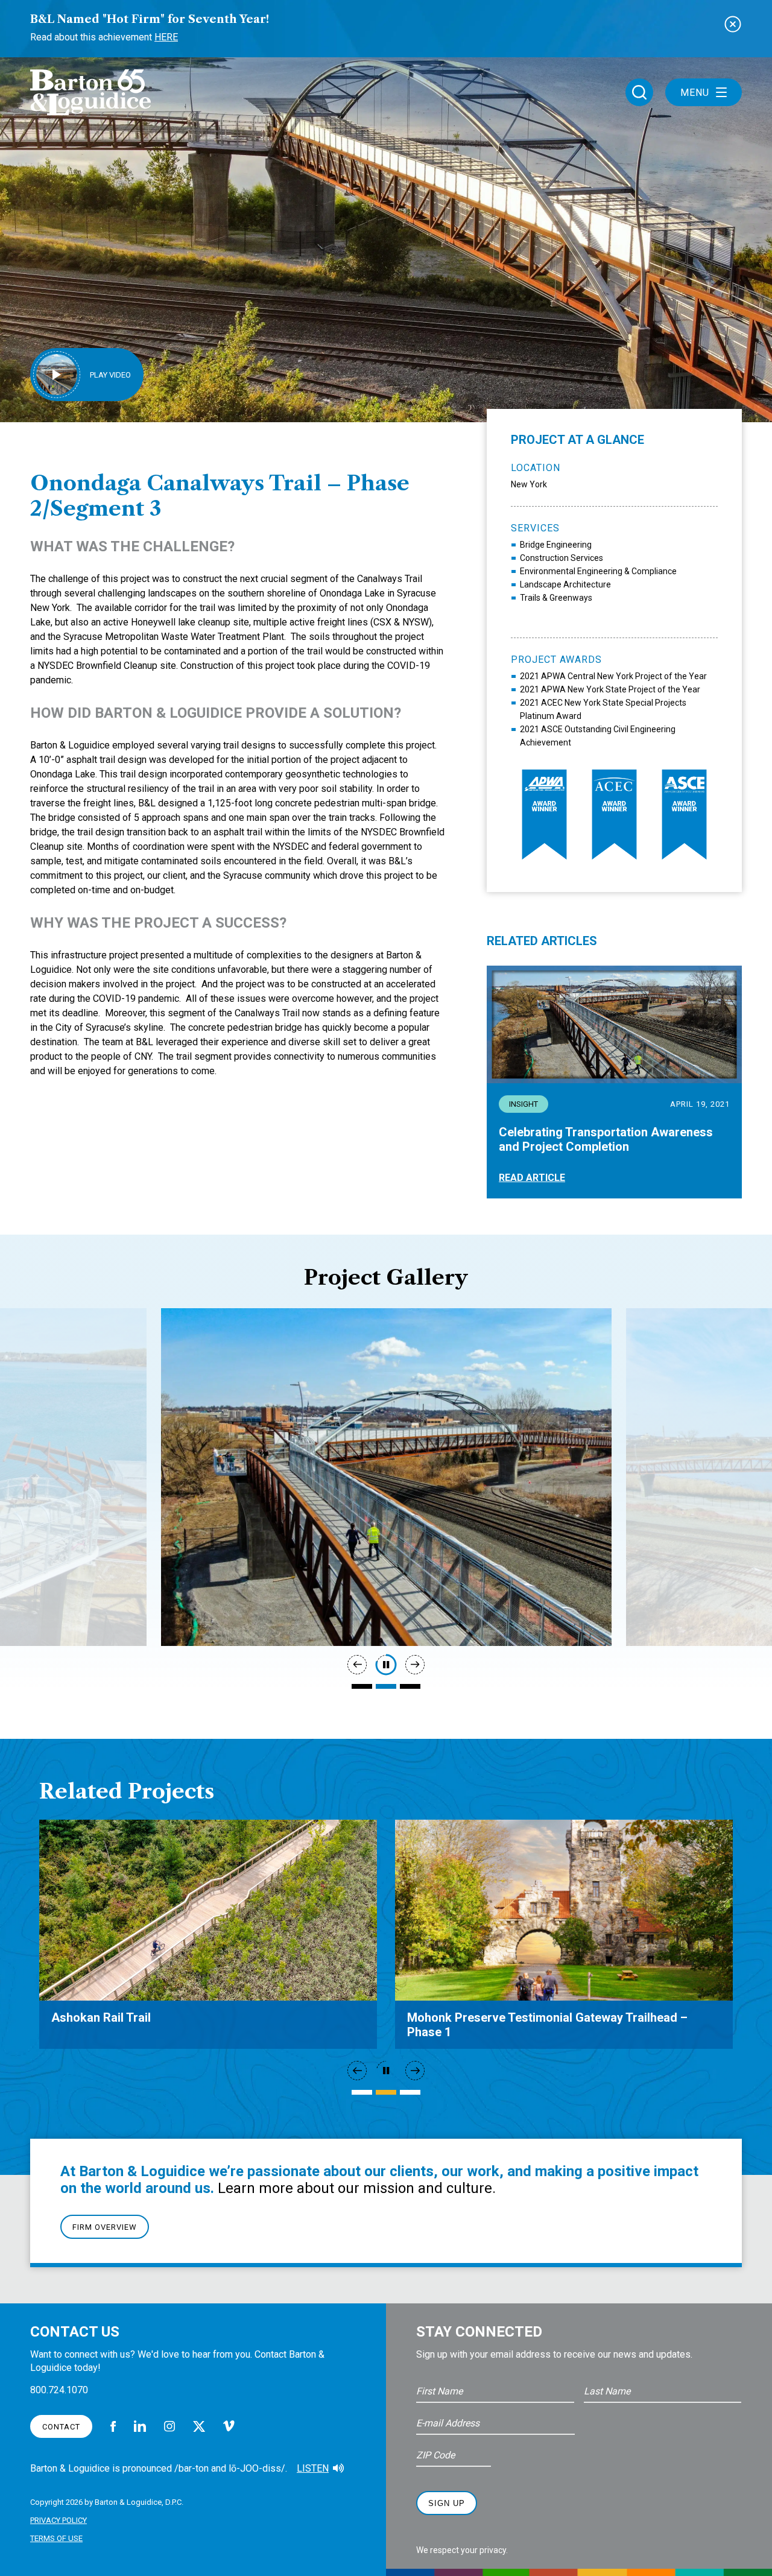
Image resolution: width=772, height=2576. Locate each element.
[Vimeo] (229, 2426)
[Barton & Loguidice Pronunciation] (338, 2469)
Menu (695, 93)
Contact (61, 2427)
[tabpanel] (386, 1477)
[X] (199, 2426)
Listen (313, 2468)
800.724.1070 (59, 2390)
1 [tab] (362, 1686)
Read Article (532, 1178)
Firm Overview (105, 2227)
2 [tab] (386, 1686)
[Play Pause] (386, 1665)
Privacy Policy (59, 2520)
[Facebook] (113, 2426)
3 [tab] (410, 1686)
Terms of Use (56, 2538)
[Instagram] (169, 2426)
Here (166, 37)
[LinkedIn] (140, 2426)
